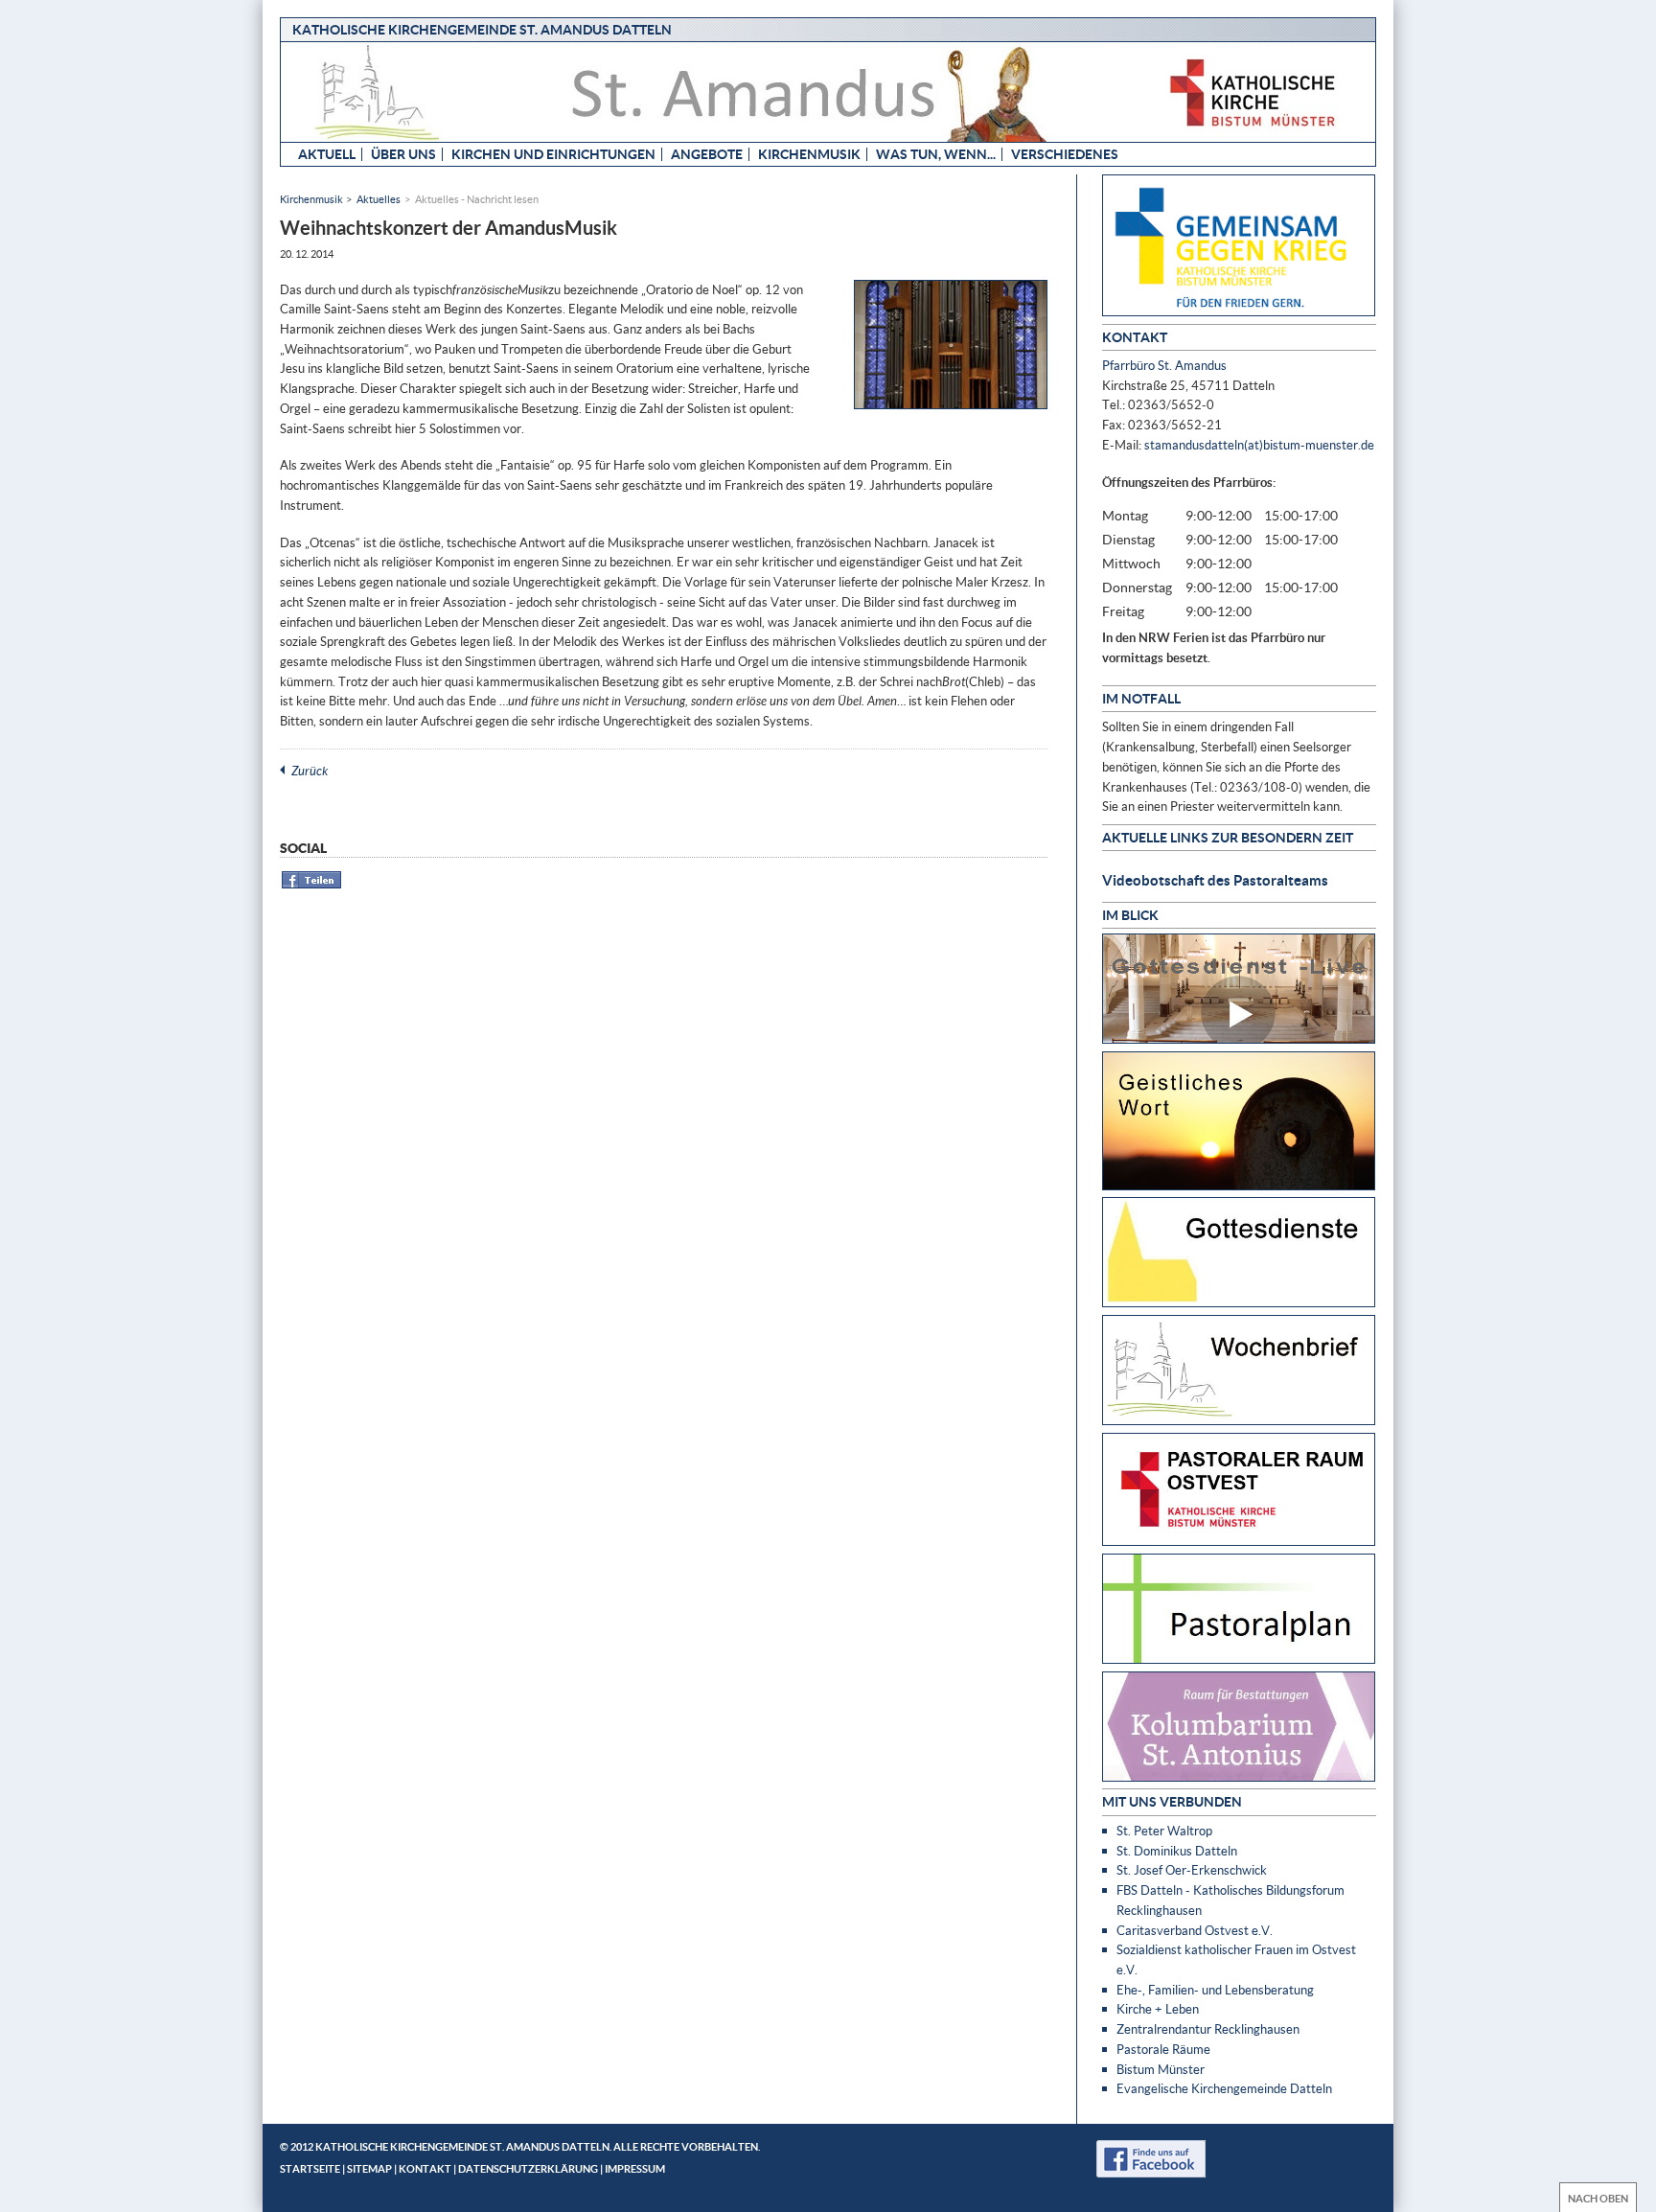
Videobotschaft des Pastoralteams (1215, 880)
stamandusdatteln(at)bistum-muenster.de (1259, 445)
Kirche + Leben (1158, 2009)
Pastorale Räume (1163, 2049)
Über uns (403, 154)
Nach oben (1598, 2198)
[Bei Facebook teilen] (312, 885)
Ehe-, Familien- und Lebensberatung (1215, 1990)
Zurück (310, 771)
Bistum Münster (1161, 2069)
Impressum (635, 2168)
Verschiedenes (1065, 154)
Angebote (707, 154)
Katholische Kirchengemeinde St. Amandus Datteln (482, 29)
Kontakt (425, 2168)
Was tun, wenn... (936, 154)
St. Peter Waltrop (1164, 1831)
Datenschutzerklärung (528, 2168)
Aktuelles (379, 199)
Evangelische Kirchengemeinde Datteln (1224, 2088)
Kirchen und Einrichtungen (553, 154)
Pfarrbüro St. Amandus (1164, 365)
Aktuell (327, 154)
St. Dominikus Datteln (1177, 1851)
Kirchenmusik (809, 154)
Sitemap (369, 2168)
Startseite (310, 2168)
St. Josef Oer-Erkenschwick (1192, 1870)
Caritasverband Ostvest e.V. (1195, 1930)
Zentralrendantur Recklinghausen (1208, 2029)
